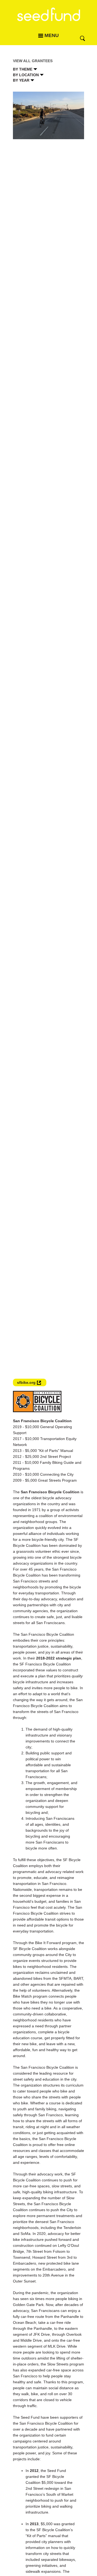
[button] (38, 1375)
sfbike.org (26, 1382)
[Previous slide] (20, 736)
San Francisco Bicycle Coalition (50, 1492)
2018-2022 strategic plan (59, 1658)
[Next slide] (77, 736)
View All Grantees (33, 61)
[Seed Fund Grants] (48, 18)
